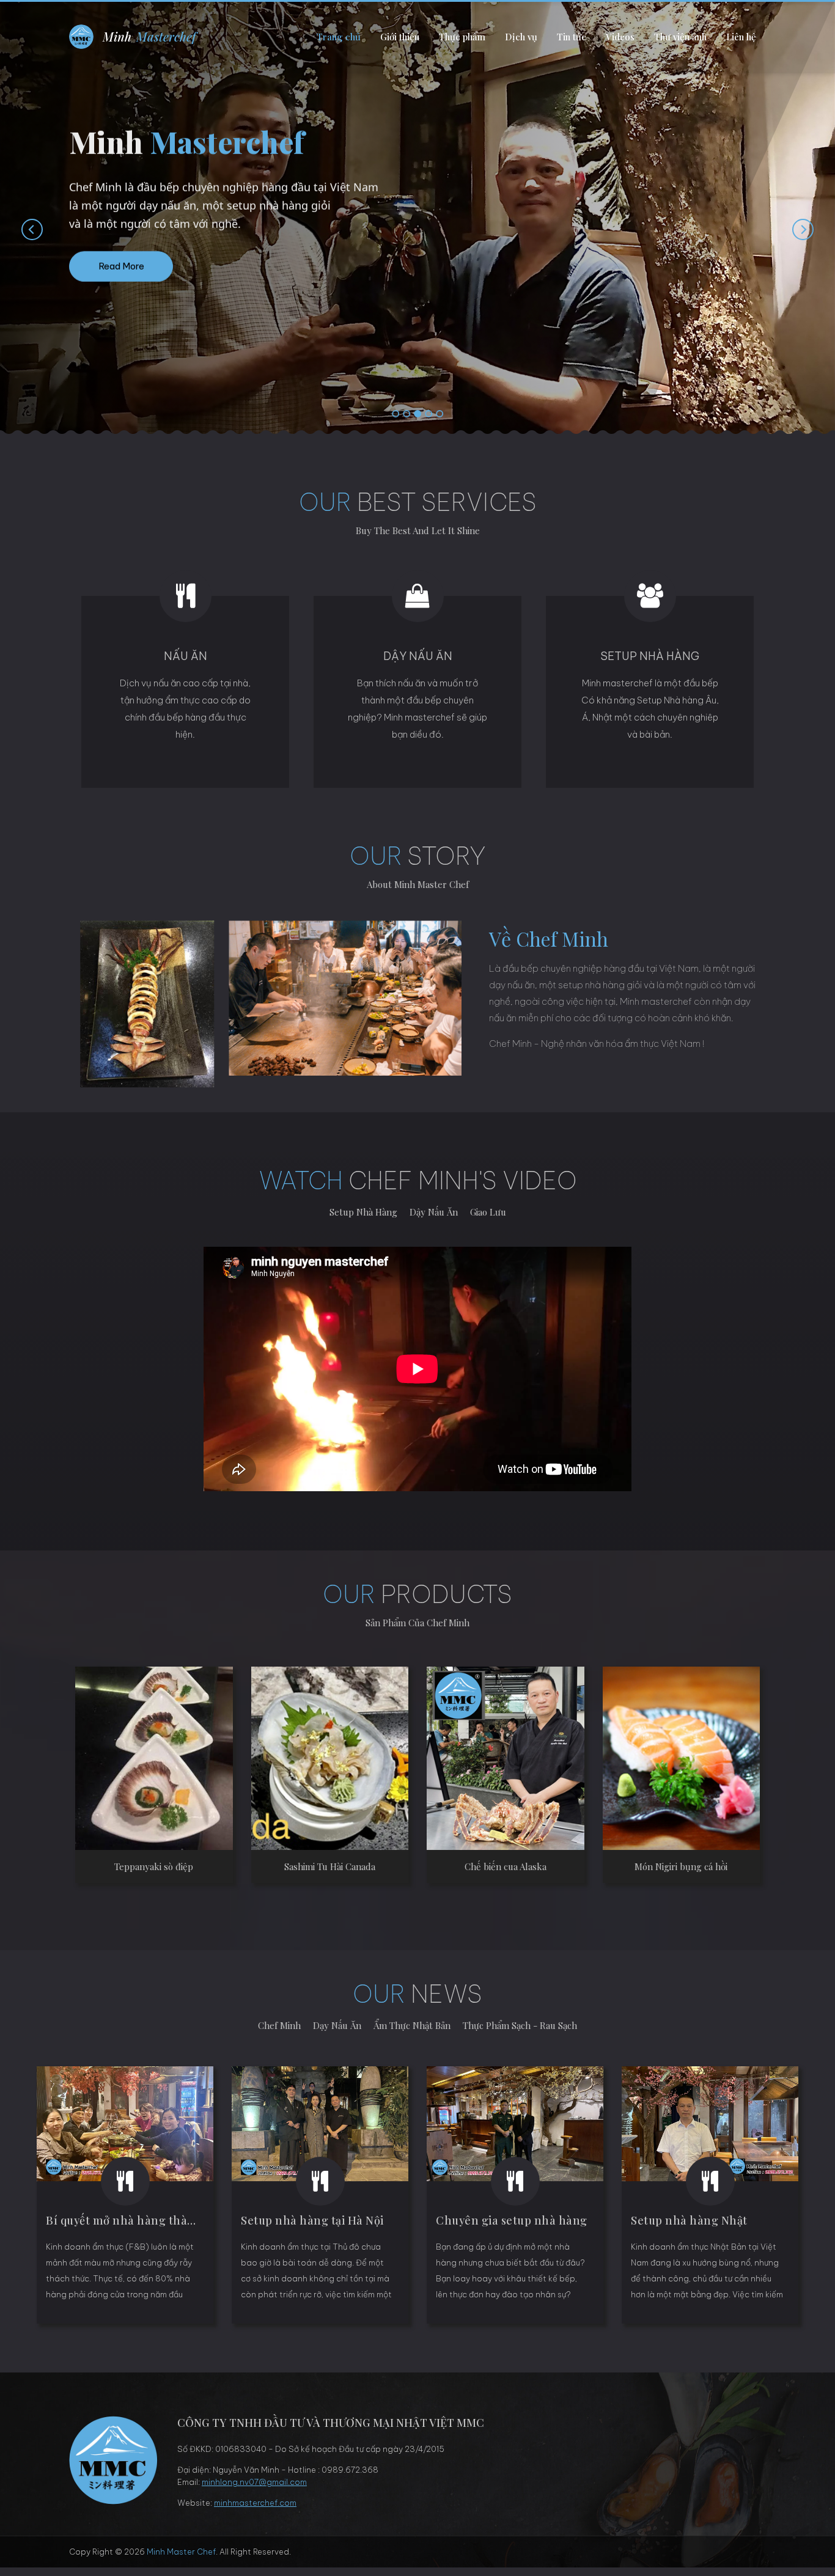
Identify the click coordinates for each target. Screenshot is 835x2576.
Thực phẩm (462, 37)
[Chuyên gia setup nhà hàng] (515, 2124)
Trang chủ (339, 37)
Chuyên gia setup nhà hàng (512, 2220)
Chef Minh (279, 2025)
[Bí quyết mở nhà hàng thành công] (125, 2124)
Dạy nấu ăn (337, 2025)
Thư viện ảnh (680, 37)
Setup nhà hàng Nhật (689, 2220)
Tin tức (572, 37)
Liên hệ (741, 37)
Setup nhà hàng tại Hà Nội (312, 2220)
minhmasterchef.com (255, 2503)
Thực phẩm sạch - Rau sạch (520, 2025)
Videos (620, 37)
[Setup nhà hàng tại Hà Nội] (320, 2124)
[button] (395, 414)
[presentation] (20, 229)
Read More (121, 266)
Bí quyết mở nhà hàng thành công (139, 2220)
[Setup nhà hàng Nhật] (710, 2124)
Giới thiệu (400, 37)
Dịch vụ (521, 37)
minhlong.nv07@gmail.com (254, 2482)
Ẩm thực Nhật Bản (412, 2025)
